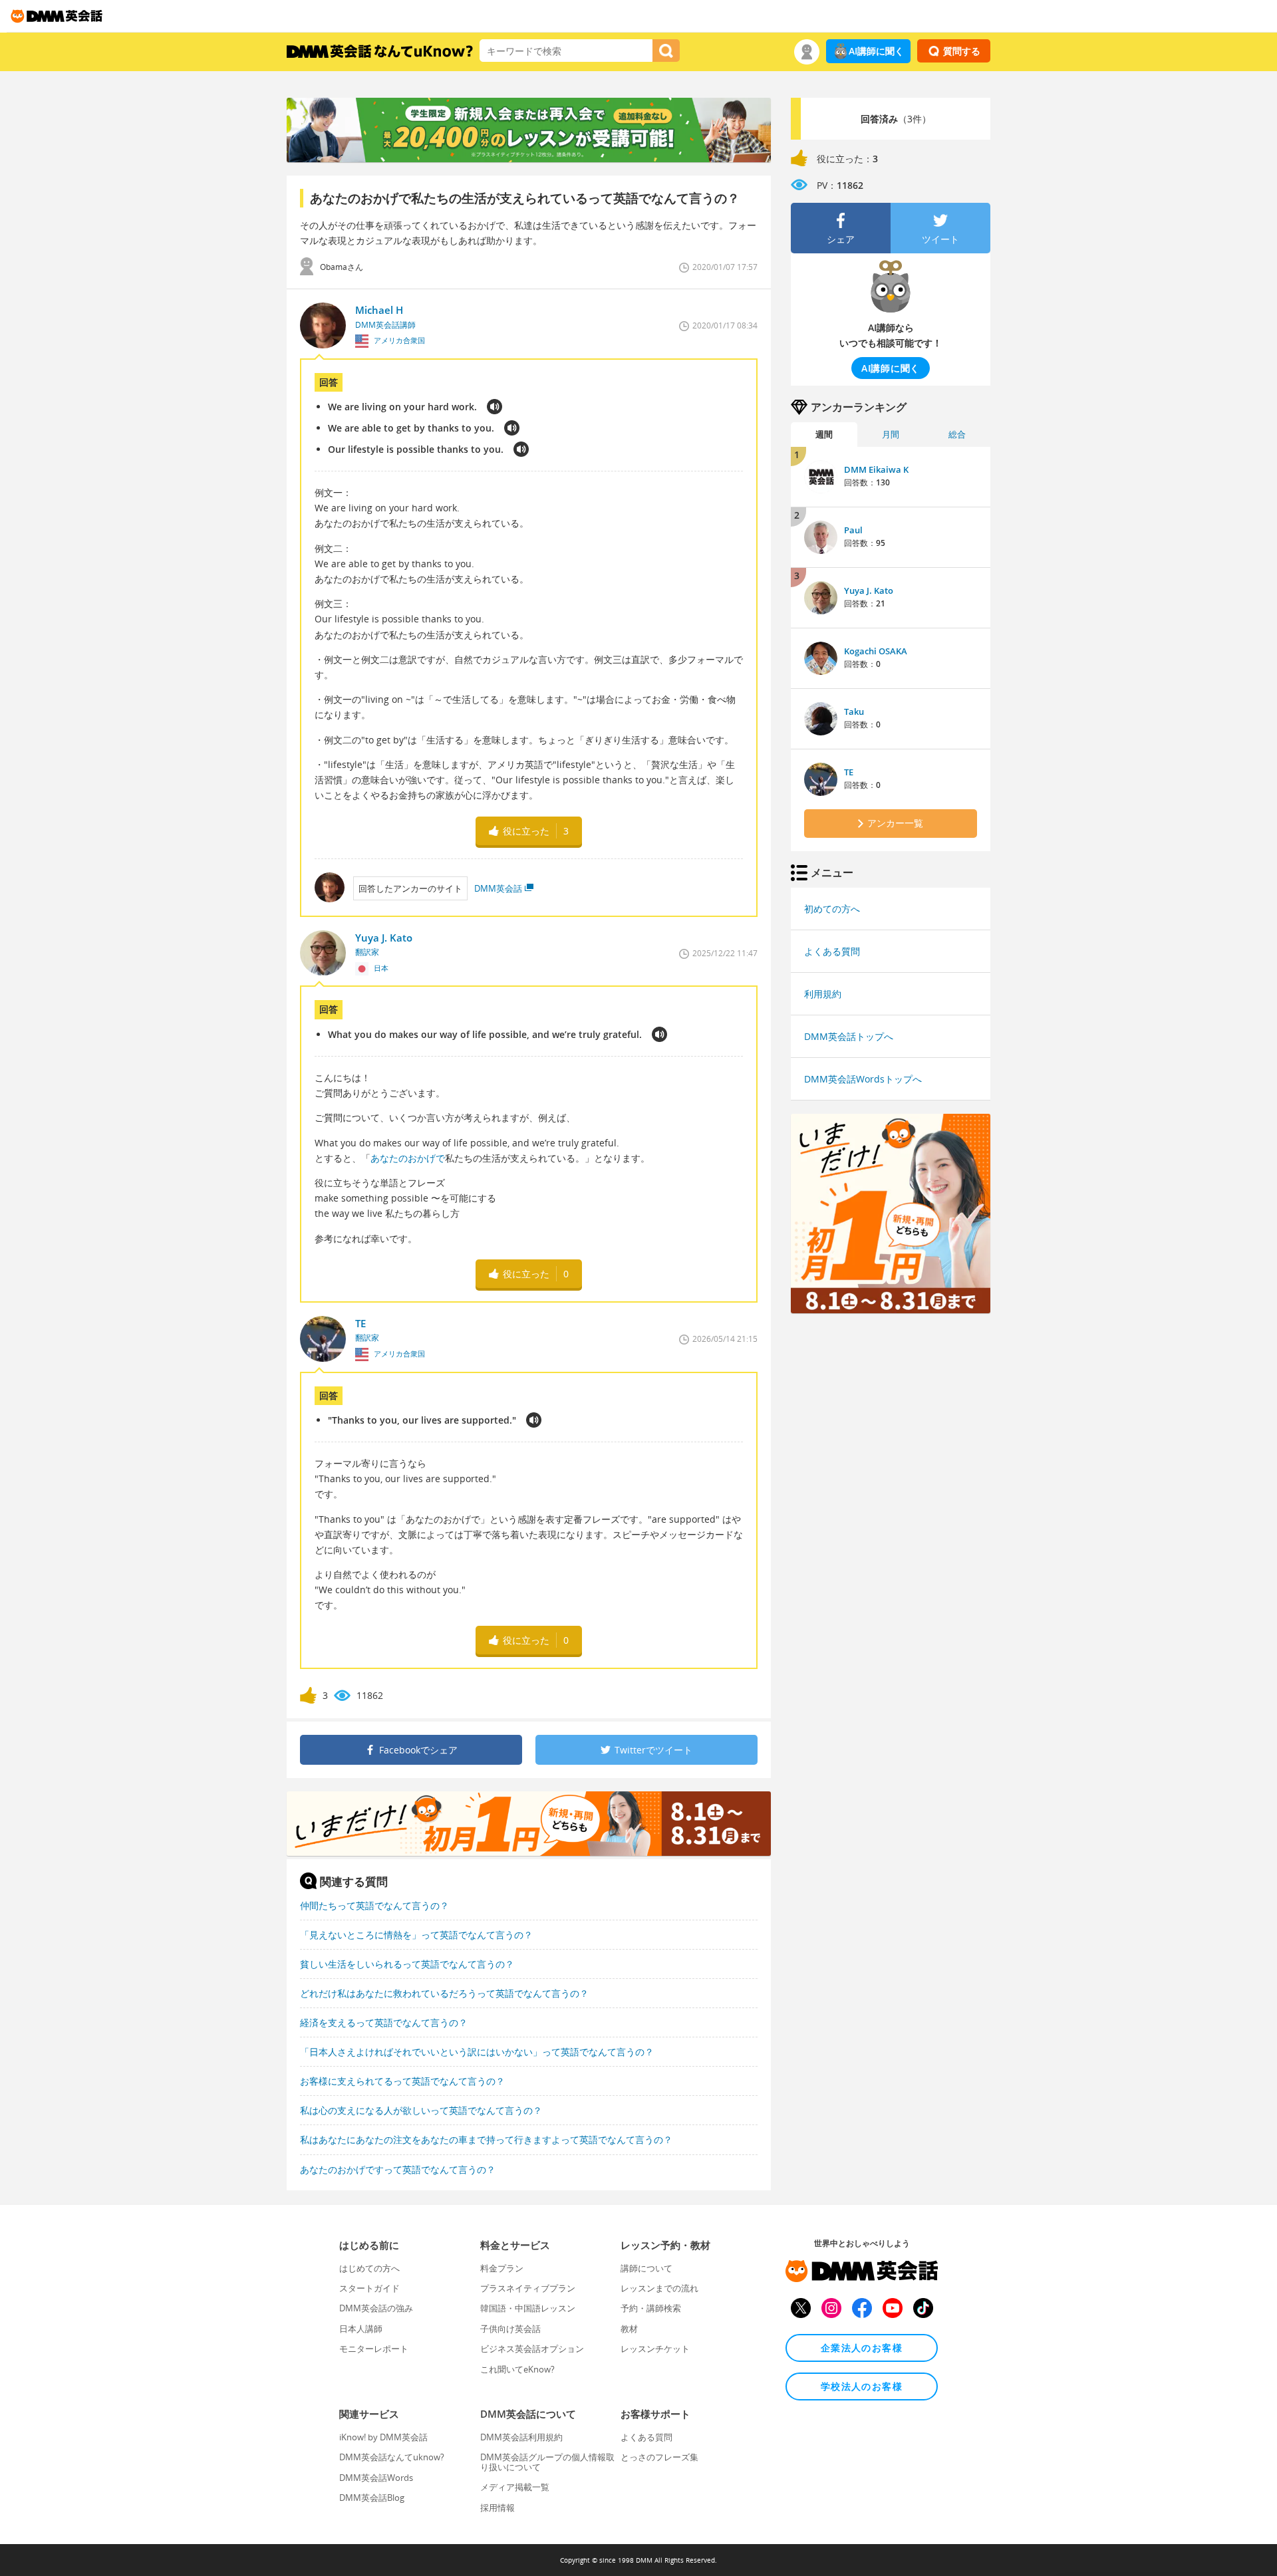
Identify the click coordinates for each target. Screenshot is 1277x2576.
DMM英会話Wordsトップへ (863, 1079)
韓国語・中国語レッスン (528, 2308)
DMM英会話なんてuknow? (392, 2457)
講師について (646, 2268)
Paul (853, 530)
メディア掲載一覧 (515, 2487)
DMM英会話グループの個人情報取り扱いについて (547, 2462)
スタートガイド (369, 2288)
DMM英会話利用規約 (521, 2437)
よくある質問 (832, 951)
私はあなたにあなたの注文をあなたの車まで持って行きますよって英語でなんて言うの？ (486, 2139)
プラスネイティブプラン (528, 2288)
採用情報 (497, 2508)
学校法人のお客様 (862, 2386)
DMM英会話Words (376, 2478)
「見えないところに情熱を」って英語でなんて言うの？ (416, 1935)
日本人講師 (361, 2329)
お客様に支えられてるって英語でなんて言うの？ (402, 2081)
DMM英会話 (498, 888)
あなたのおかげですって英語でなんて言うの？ (398, 2169)
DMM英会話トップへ (849, 1036)
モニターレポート (374, 2349)
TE (849, 772)
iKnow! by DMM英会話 (383, 2437)
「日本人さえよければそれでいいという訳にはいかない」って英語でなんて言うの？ (477, 2052)
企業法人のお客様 (862, 2348)
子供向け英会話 (510, 2329)
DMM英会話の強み (376, 2308)
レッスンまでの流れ (659, 2288)
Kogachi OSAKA (876, 651)
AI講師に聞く (876, 51)
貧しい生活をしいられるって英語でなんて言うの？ (407, 1964)
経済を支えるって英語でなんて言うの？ (384, 2022)
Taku (854, 711)
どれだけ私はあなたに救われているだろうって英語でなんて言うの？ (444, 1993)
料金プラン (502, 2268)
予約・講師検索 (651, 2308)
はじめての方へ (369, 2268)
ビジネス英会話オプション (532, 2349)
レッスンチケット (655, 2349)
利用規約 (823, 994)
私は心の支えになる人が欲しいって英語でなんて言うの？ (421, 2110)
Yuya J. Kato (869, 590)
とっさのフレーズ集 (659, 2457)
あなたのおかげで (408, 1158)
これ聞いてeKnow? (517, 2369)
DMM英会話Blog (372, 2498)
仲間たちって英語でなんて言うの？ (374, 1905)
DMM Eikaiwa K (876, 469)
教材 (629, 2329)
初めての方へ (832, 909)
